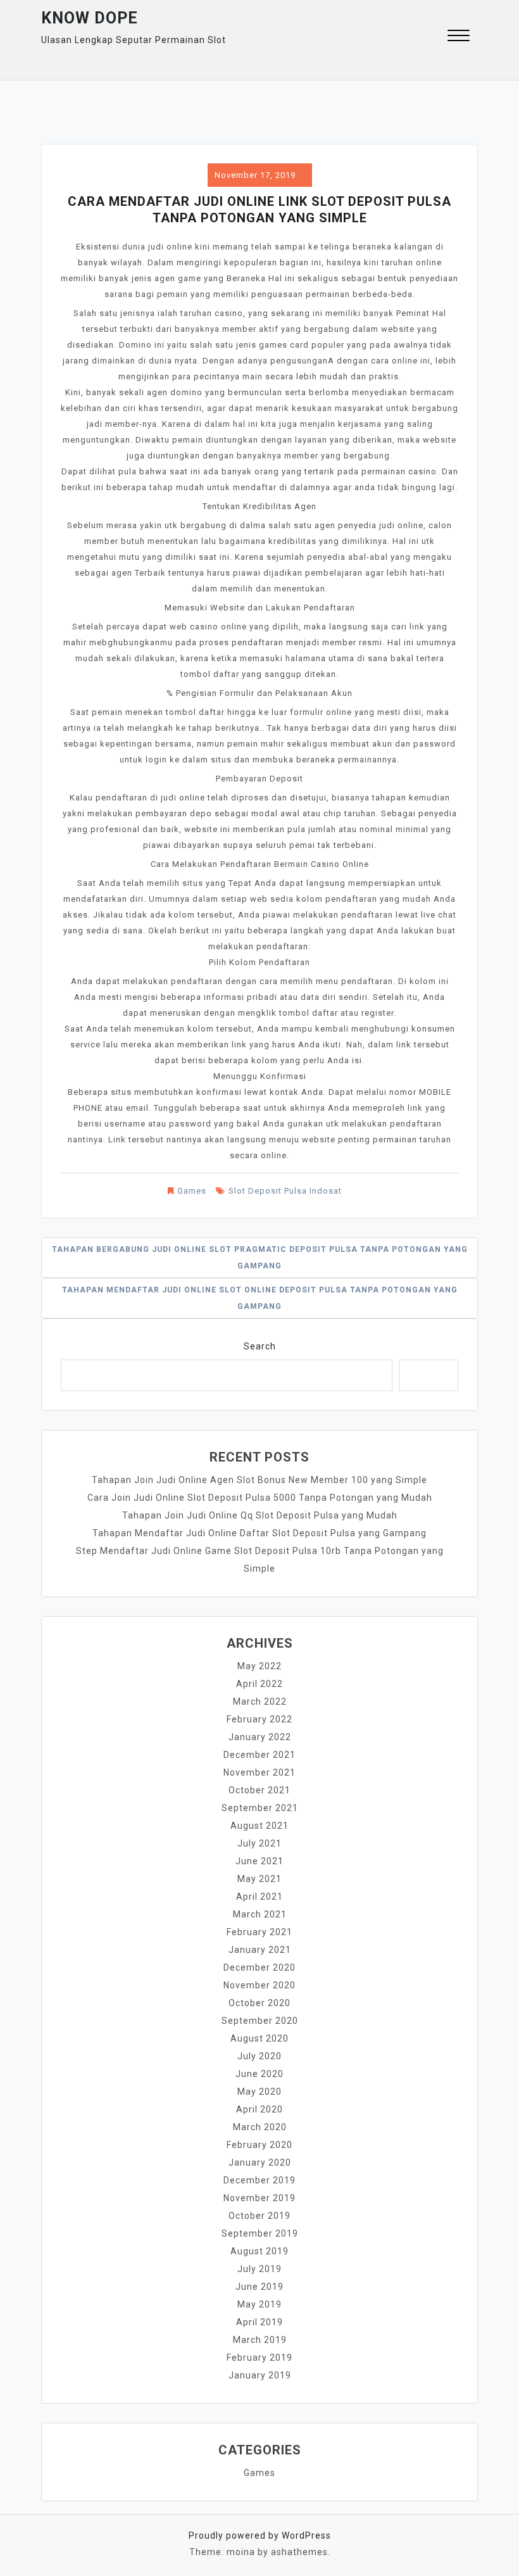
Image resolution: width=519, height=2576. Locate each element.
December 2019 (259, 2180)
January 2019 (260, 2375)
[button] (459, 37)
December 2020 (259, 1967)
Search (260, 1346)
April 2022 (259, 1684)
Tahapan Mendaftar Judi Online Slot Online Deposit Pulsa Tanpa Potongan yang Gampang (260, 1298)
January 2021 (260, 1950)
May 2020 (259, 2092)
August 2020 (259, 2038)
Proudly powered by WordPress (260, 2535)
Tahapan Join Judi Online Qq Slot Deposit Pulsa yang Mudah (260, 1515)
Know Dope (90, 18)
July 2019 (259, 2269)
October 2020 (259, 2003)
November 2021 (259, 1772)
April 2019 (259, 2322)
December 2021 (259, 1755)
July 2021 (259, 1843)
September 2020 (260, 2021)
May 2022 (259, 1666)
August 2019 (259, 2251)
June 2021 (259, 1861)
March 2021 (260, 1914)
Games (192, 1191)
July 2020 (259, 2056)
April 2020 (259, 2109)
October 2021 (259, 1790)
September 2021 (260, 1808)
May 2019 (259, 2304)
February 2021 (259, 1932)
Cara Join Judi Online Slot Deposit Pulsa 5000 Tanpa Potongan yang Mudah (260, 1498)
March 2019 (260, 2340)
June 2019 (259, 2287)
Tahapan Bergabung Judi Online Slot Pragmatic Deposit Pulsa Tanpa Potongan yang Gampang (260, 1258)
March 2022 (260, 1702)
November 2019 (259, 2198)
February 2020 (259, 2145)
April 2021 (259, 1897)
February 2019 (259, 2358)
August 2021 (259, 1826)
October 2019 (259, 2216)
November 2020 (259, 1985)
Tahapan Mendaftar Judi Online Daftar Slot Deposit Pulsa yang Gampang (259, 1533)
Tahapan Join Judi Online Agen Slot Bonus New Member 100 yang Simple (259, 1480)
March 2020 (260, 2127)
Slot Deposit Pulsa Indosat (285, 1191)
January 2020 (260, 2162)
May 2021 (259, 1879)
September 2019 (260, 2233)
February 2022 (259, 1719)
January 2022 (260, 1737)
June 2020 (259, 2074)
